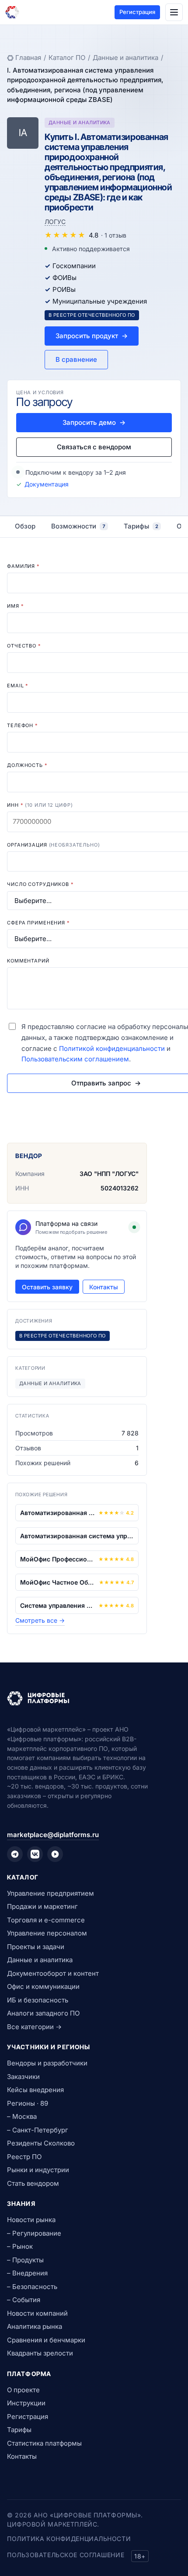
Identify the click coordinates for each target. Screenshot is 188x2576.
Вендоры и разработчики (47, 2063)
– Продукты (25, 2260)
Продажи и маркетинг (42, 1906)
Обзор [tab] (25, 526)
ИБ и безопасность (38, 2000)
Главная (28, 58)
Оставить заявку (47, 1287)
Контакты (104, 1287)
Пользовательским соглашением (75, 1059)
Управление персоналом (47, 1933)
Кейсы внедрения (35, 2090)
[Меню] (174, 12)
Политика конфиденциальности (69, 2539)
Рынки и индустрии (38, 2170)
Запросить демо (94, 422)
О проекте (23, 2390)
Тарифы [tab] (141, 526)
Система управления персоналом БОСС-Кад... (57, 1605)
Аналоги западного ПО (43, 2013)
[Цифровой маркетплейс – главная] (12, 12)
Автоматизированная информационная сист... (57, 1513)
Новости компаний (37, 2313)
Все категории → (34, 2027)
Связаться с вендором (94, 447)
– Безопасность (32, 2287)
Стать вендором (33, 2183)
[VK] (35, 1854)
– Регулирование (34, 2233)
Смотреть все (40, 1620)
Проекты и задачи (36, 1947)
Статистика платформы (44, 2443)
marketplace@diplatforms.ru (53, 1835)
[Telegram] (15, 1854)
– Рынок (20, 2246)
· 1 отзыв (114, 235)
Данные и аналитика (125, 58)
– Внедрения (27, 2273)
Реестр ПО (24, 2157)
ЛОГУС (55, 222)
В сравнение (76, 359)
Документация (47, 484)
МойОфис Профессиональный (57, 1559)
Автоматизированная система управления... (77, 1536)
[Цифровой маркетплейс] (94, 1698)
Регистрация (137, 12)
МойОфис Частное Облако (58, 1582)
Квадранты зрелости (40, 2353)
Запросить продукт (92, 336)
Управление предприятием (50, 1893)
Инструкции (26, 2403)
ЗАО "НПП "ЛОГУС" (109, 1174)
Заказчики (23, 2077)
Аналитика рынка (35, 2326)
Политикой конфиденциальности (112, 1048)
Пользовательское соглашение (66, 2555)
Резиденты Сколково (41, 2143)
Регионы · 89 (28, 2103)
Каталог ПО (67, 58)
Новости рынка (31, 2220)
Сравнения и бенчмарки (46, 2340)
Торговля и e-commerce (46, 1920)
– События (24, 2300)
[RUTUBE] (55, 1854)
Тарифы (19, 2430)
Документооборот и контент (53, 1973)
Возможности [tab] (78, 526)
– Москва (22, 2116)
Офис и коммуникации (43, 1986)
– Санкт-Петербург (38, 2130)
